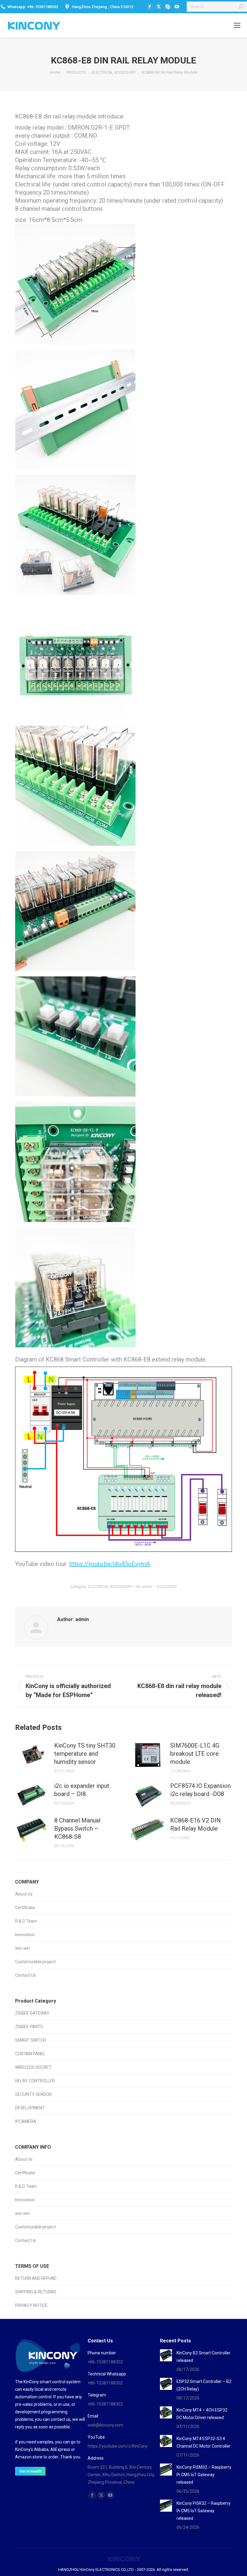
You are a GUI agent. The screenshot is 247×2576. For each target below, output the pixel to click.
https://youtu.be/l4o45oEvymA (110, 1564)
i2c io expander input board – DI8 (82, 1790)
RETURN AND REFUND (36, 2278)
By (144, 1587)
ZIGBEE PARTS (29, 2027)
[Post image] (32, 1755)
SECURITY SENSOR (33, 2094)
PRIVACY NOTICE (31, 2305)
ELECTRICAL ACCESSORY (110, 1587)
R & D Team (26, 1921)
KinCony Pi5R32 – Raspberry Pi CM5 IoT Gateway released (203, 2511)
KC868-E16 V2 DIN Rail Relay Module (195, 1824)
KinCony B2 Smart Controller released (203, 2357)
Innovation (25, 1935)
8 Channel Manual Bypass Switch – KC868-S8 (77, 1828)
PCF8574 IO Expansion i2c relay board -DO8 (200, 1790)
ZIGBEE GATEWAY (32, 2013)
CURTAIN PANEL (30, 2054)
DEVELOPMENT (30, 2108)
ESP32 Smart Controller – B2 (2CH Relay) (204, 2385)
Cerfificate (25, 1908)
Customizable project (35, 1962)
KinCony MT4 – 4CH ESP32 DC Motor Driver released (202, 2414)
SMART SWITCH (30, 2040)
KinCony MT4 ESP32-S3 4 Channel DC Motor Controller (203, 2442)
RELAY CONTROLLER (35, 2081)
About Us (24, 1894)
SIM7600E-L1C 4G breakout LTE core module (195, 1754)
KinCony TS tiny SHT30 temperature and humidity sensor (85, 1754)
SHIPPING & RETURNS (36, 2292)
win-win (22, 1948)
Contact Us (25, 1975)
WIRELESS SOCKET (33, 2067)
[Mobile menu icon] (237, 25)
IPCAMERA (26, 2121)
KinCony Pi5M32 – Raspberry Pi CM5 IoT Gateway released (204, 2475)
